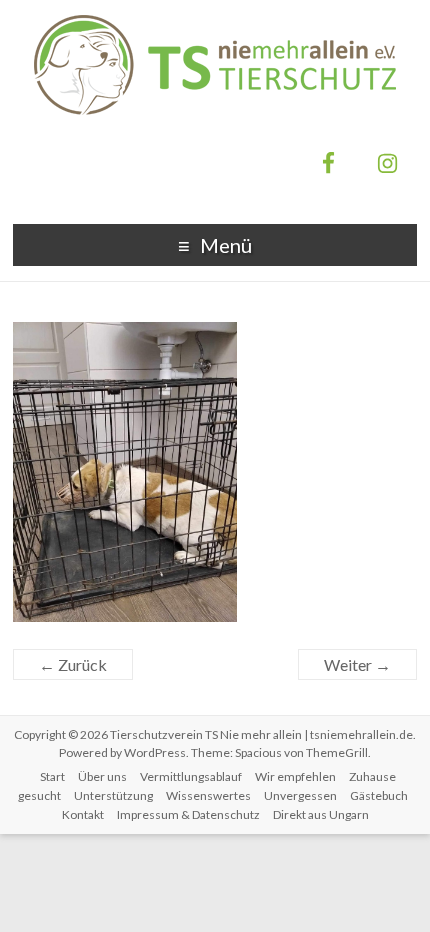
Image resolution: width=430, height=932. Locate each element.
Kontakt (83, 814)
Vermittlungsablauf (191, 776)
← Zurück (73, 664)
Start (52, 776)
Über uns (102, 776)
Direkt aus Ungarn (321, 814)
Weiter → (357, 664)
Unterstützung (113, 795)
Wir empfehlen (295, 776)
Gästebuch (379, 795)
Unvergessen (300, 795)
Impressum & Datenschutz (188, 814)
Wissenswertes (208, 795)
